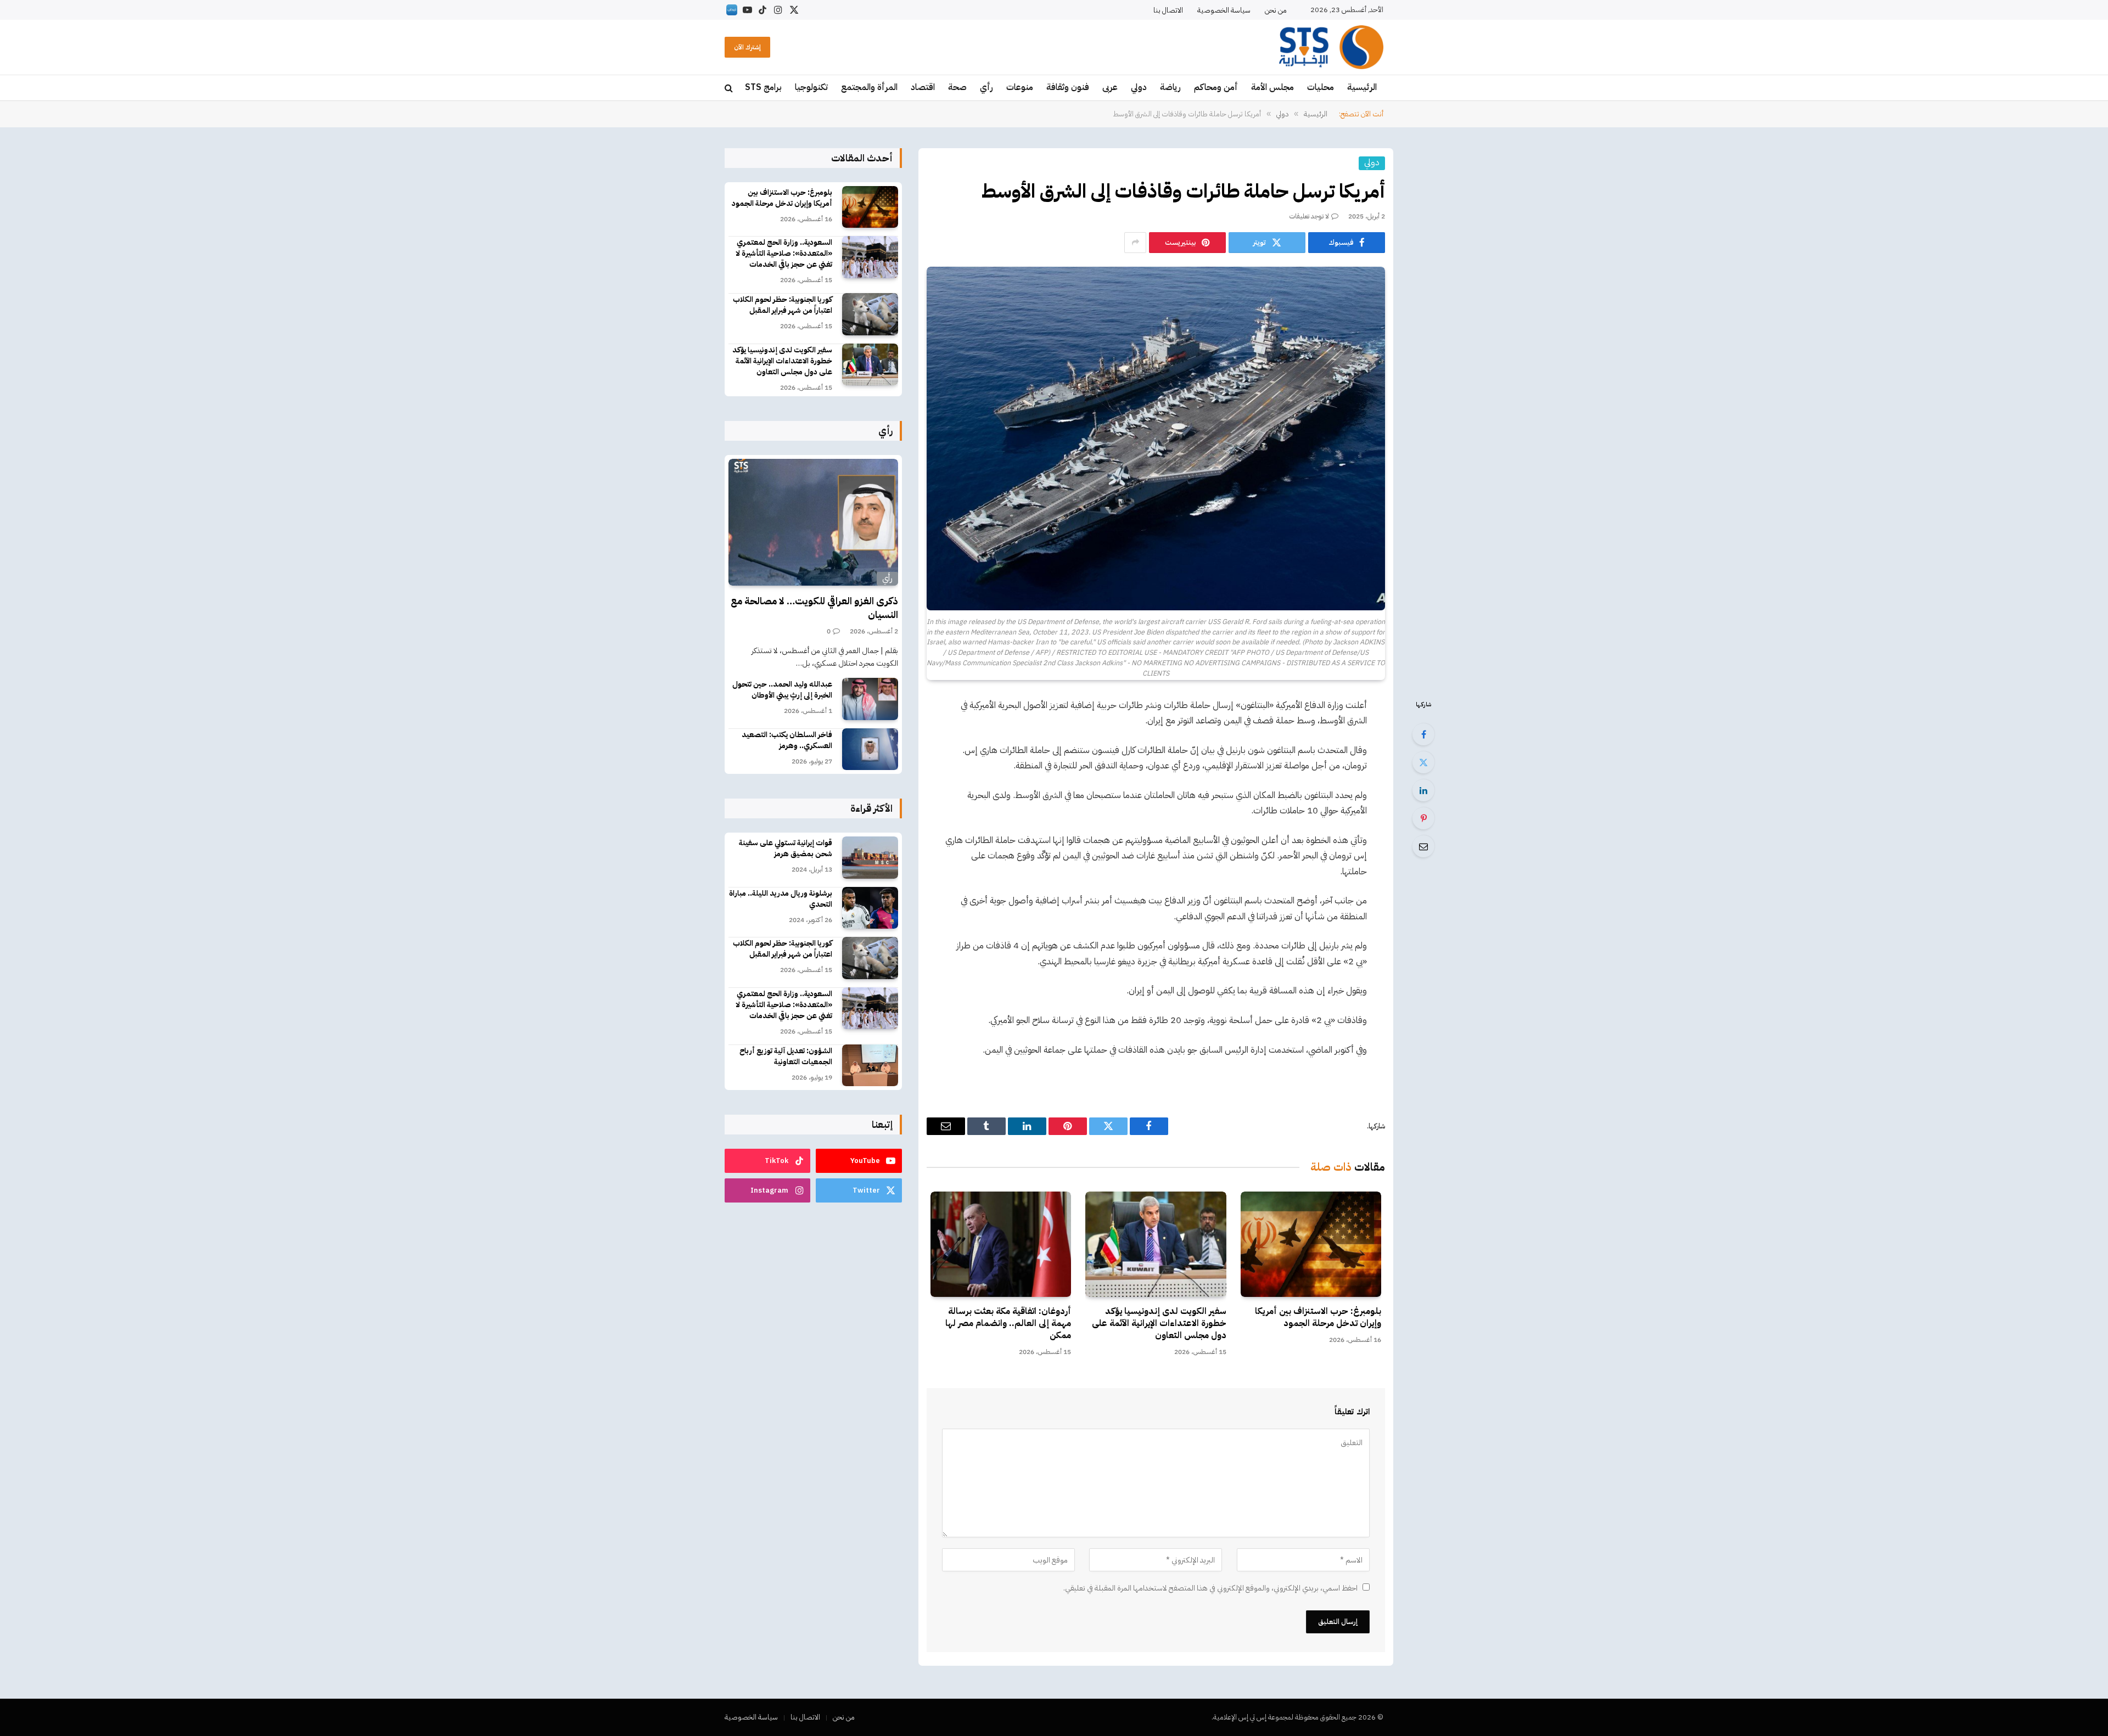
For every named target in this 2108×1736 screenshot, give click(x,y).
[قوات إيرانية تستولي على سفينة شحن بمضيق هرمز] (870, 858)
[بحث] (730, 88)
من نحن (1276, 10)
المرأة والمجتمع (869, 87)
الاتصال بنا (1168, 10)
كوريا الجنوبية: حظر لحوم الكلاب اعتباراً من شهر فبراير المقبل (783, 305)
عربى (1110, 87)
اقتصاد (923, 87)
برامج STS (763, 87)
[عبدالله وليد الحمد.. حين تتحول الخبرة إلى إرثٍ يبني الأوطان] (870, 699)
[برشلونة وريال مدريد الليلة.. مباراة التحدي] (870, 908)
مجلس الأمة (1272, 87)
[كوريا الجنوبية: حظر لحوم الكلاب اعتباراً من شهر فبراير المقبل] (870, 314)
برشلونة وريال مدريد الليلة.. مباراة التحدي (781, 899)
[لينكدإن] (1423, 790)
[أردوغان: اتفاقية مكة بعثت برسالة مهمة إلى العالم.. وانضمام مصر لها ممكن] (1001, 1244)
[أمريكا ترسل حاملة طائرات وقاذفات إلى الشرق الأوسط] (1156, 439)
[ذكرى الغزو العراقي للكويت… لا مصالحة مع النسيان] (813, 523)
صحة (957, 87)
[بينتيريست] (1423, 818)
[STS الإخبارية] (1331, 47)
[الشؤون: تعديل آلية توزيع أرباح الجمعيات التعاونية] (870, 1066)
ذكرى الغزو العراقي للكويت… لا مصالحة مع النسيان (814, 608)
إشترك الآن (747, 47)
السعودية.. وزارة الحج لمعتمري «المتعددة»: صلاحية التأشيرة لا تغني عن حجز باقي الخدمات (784, 254)
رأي (986, 87)
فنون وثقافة (1068, 87)
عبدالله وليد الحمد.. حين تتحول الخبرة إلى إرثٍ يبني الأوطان (782, 690)
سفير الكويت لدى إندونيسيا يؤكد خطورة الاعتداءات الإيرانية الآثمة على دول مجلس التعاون (1159, 1324)
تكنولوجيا (811, 87)
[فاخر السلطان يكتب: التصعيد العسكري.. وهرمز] (870, 749)
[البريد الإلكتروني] (1423, 846)
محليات (1321, 87)
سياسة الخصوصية (1224, 10)
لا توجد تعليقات (1309, 216)
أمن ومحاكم (1216, 87)
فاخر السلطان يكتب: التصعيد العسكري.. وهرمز (787, 740)
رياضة (1170, 87)
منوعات (1020, 87)
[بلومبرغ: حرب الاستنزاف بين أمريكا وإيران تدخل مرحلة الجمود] (1311, 1244)
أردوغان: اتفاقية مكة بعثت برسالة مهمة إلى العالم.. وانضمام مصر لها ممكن (1008, 1324)
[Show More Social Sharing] (1135, 243)
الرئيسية (1362, 87)
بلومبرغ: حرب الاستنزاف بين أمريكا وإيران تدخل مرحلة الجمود (1318, 1318)
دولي (1139, 87)
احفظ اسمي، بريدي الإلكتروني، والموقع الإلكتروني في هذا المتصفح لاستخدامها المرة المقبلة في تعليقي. (1210, 1588)
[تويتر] (1423, 762)
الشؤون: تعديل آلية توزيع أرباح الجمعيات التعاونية (786, 1057)
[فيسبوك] (1423, 734)
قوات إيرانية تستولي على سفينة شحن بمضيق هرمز (786, 849)
